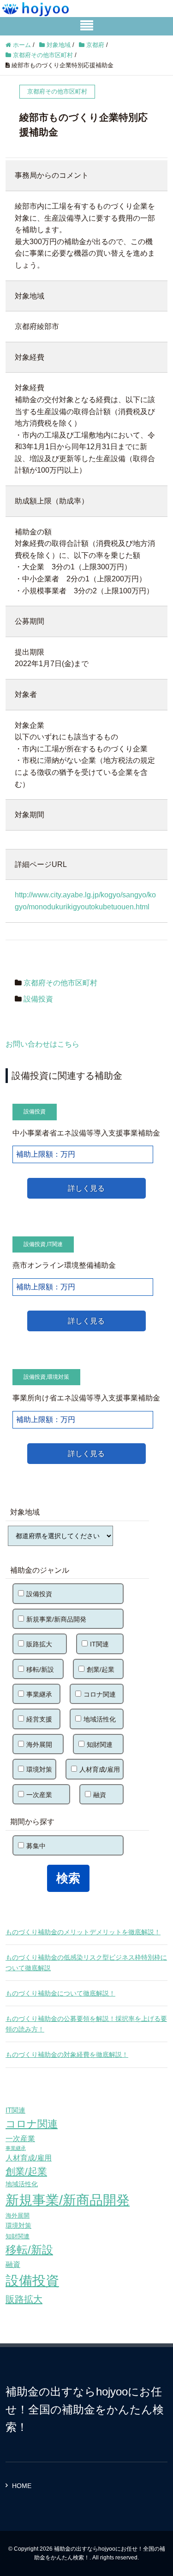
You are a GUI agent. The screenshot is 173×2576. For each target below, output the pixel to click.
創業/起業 (101, 1669)
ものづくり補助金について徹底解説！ (60, 1993)
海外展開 (39, 1745)
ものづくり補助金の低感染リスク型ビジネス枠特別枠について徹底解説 (86, 1962)
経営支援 (39, 1719)
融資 (100, 1795)
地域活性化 (100, 1719)
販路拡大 (39, 1644)
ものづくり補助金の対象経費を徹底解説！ (67, 2055)
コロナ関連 (100, 1694)
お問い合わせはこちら (42, 1044)
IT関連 (55, 1244)
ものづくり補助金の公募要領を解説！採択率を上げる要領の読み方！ (86, 2024)
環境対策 (58, 1377)
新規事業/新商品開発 (56, 1619)
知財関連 (100, 1745)
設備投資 (38, 999)
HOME (22, 2486)
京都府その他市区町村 (60, 983)
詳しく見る (86, 1188)
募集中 (36, 1846)
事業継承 (39, 1694)
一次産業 (39, 1795)
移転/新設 (40, 1669)
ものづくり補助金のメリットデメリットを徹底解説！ (83, 1932)
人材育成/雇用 (100, 1769)
